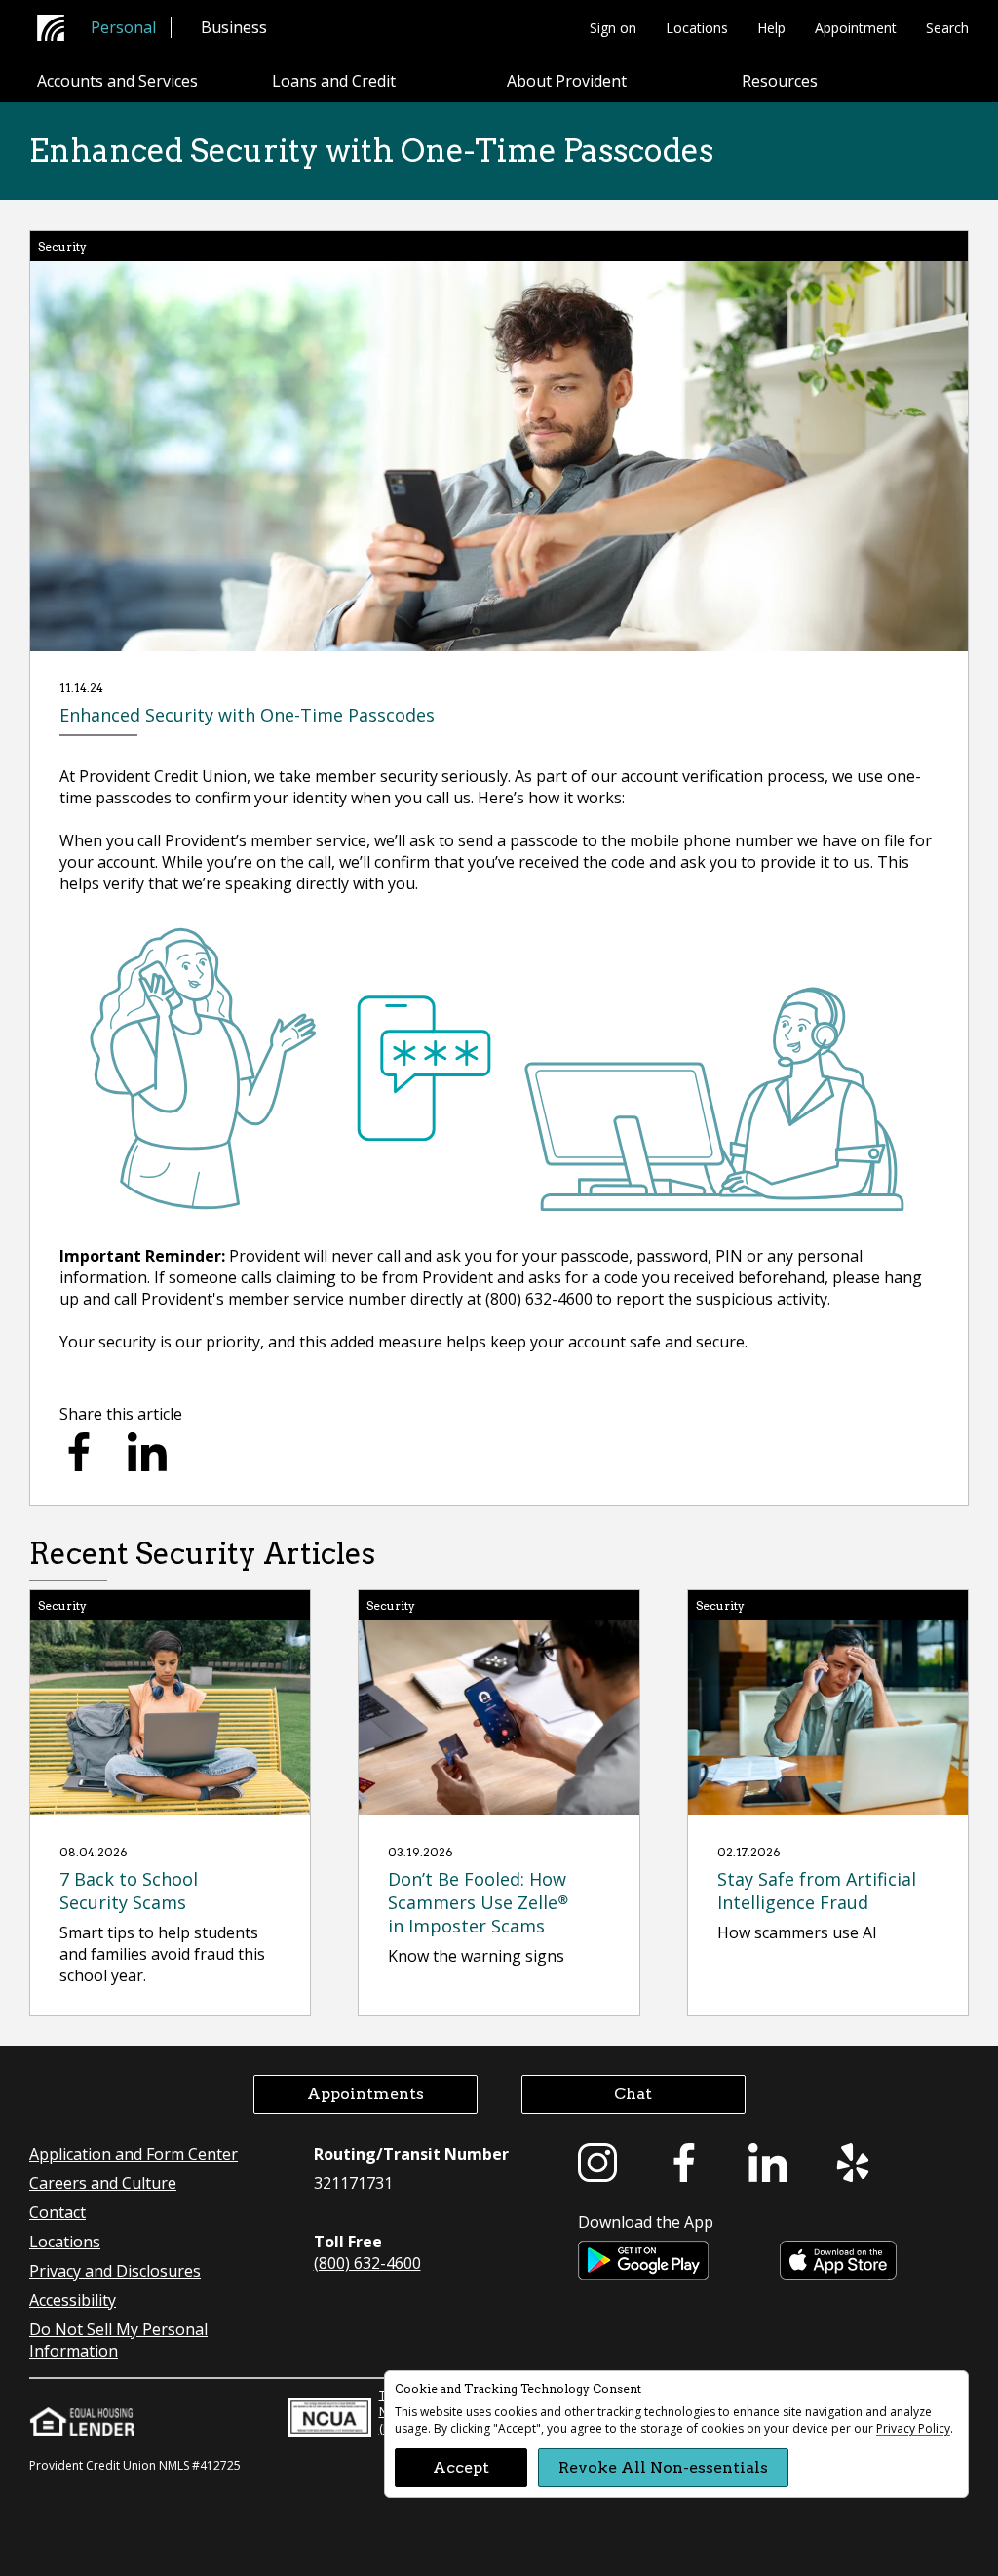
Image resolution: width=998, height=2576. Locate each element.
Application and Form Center (134, 2154)
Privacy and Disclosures (115, 2271)
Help (771, 28)
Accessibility (73, 2300)
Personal (123, 27)
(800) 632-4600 (367, 2263)
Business (234, 27)
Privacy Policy (913, 2428)
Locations (697, 28)
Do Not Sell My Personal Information (118, 2340)
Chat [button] (633, 2094)
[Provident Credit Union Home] (57, 28)
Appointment (856, 28)
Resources (780, 81)
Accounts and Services (117, 81)
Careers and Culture (103, 2183)
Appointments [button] (365, 2094)
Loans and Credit (334, 81)
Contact (58, 2212)
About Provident (567, 81)
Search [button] (947, 28)
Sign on (613, 28)
